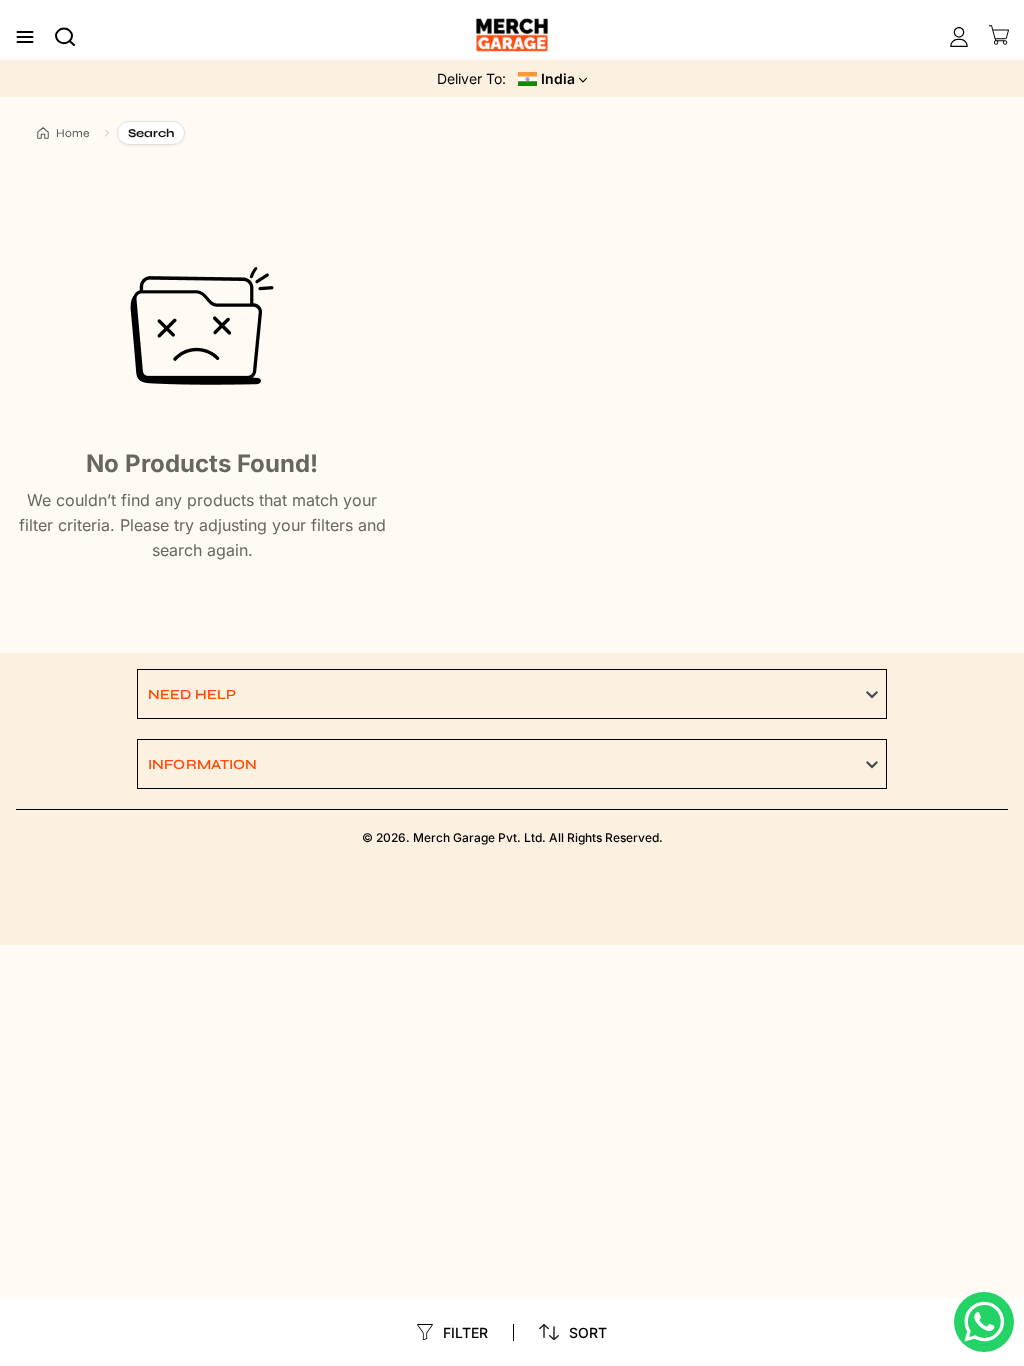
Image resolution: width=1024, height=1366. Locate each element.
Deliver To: (471, 78)
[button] (512, 694)
